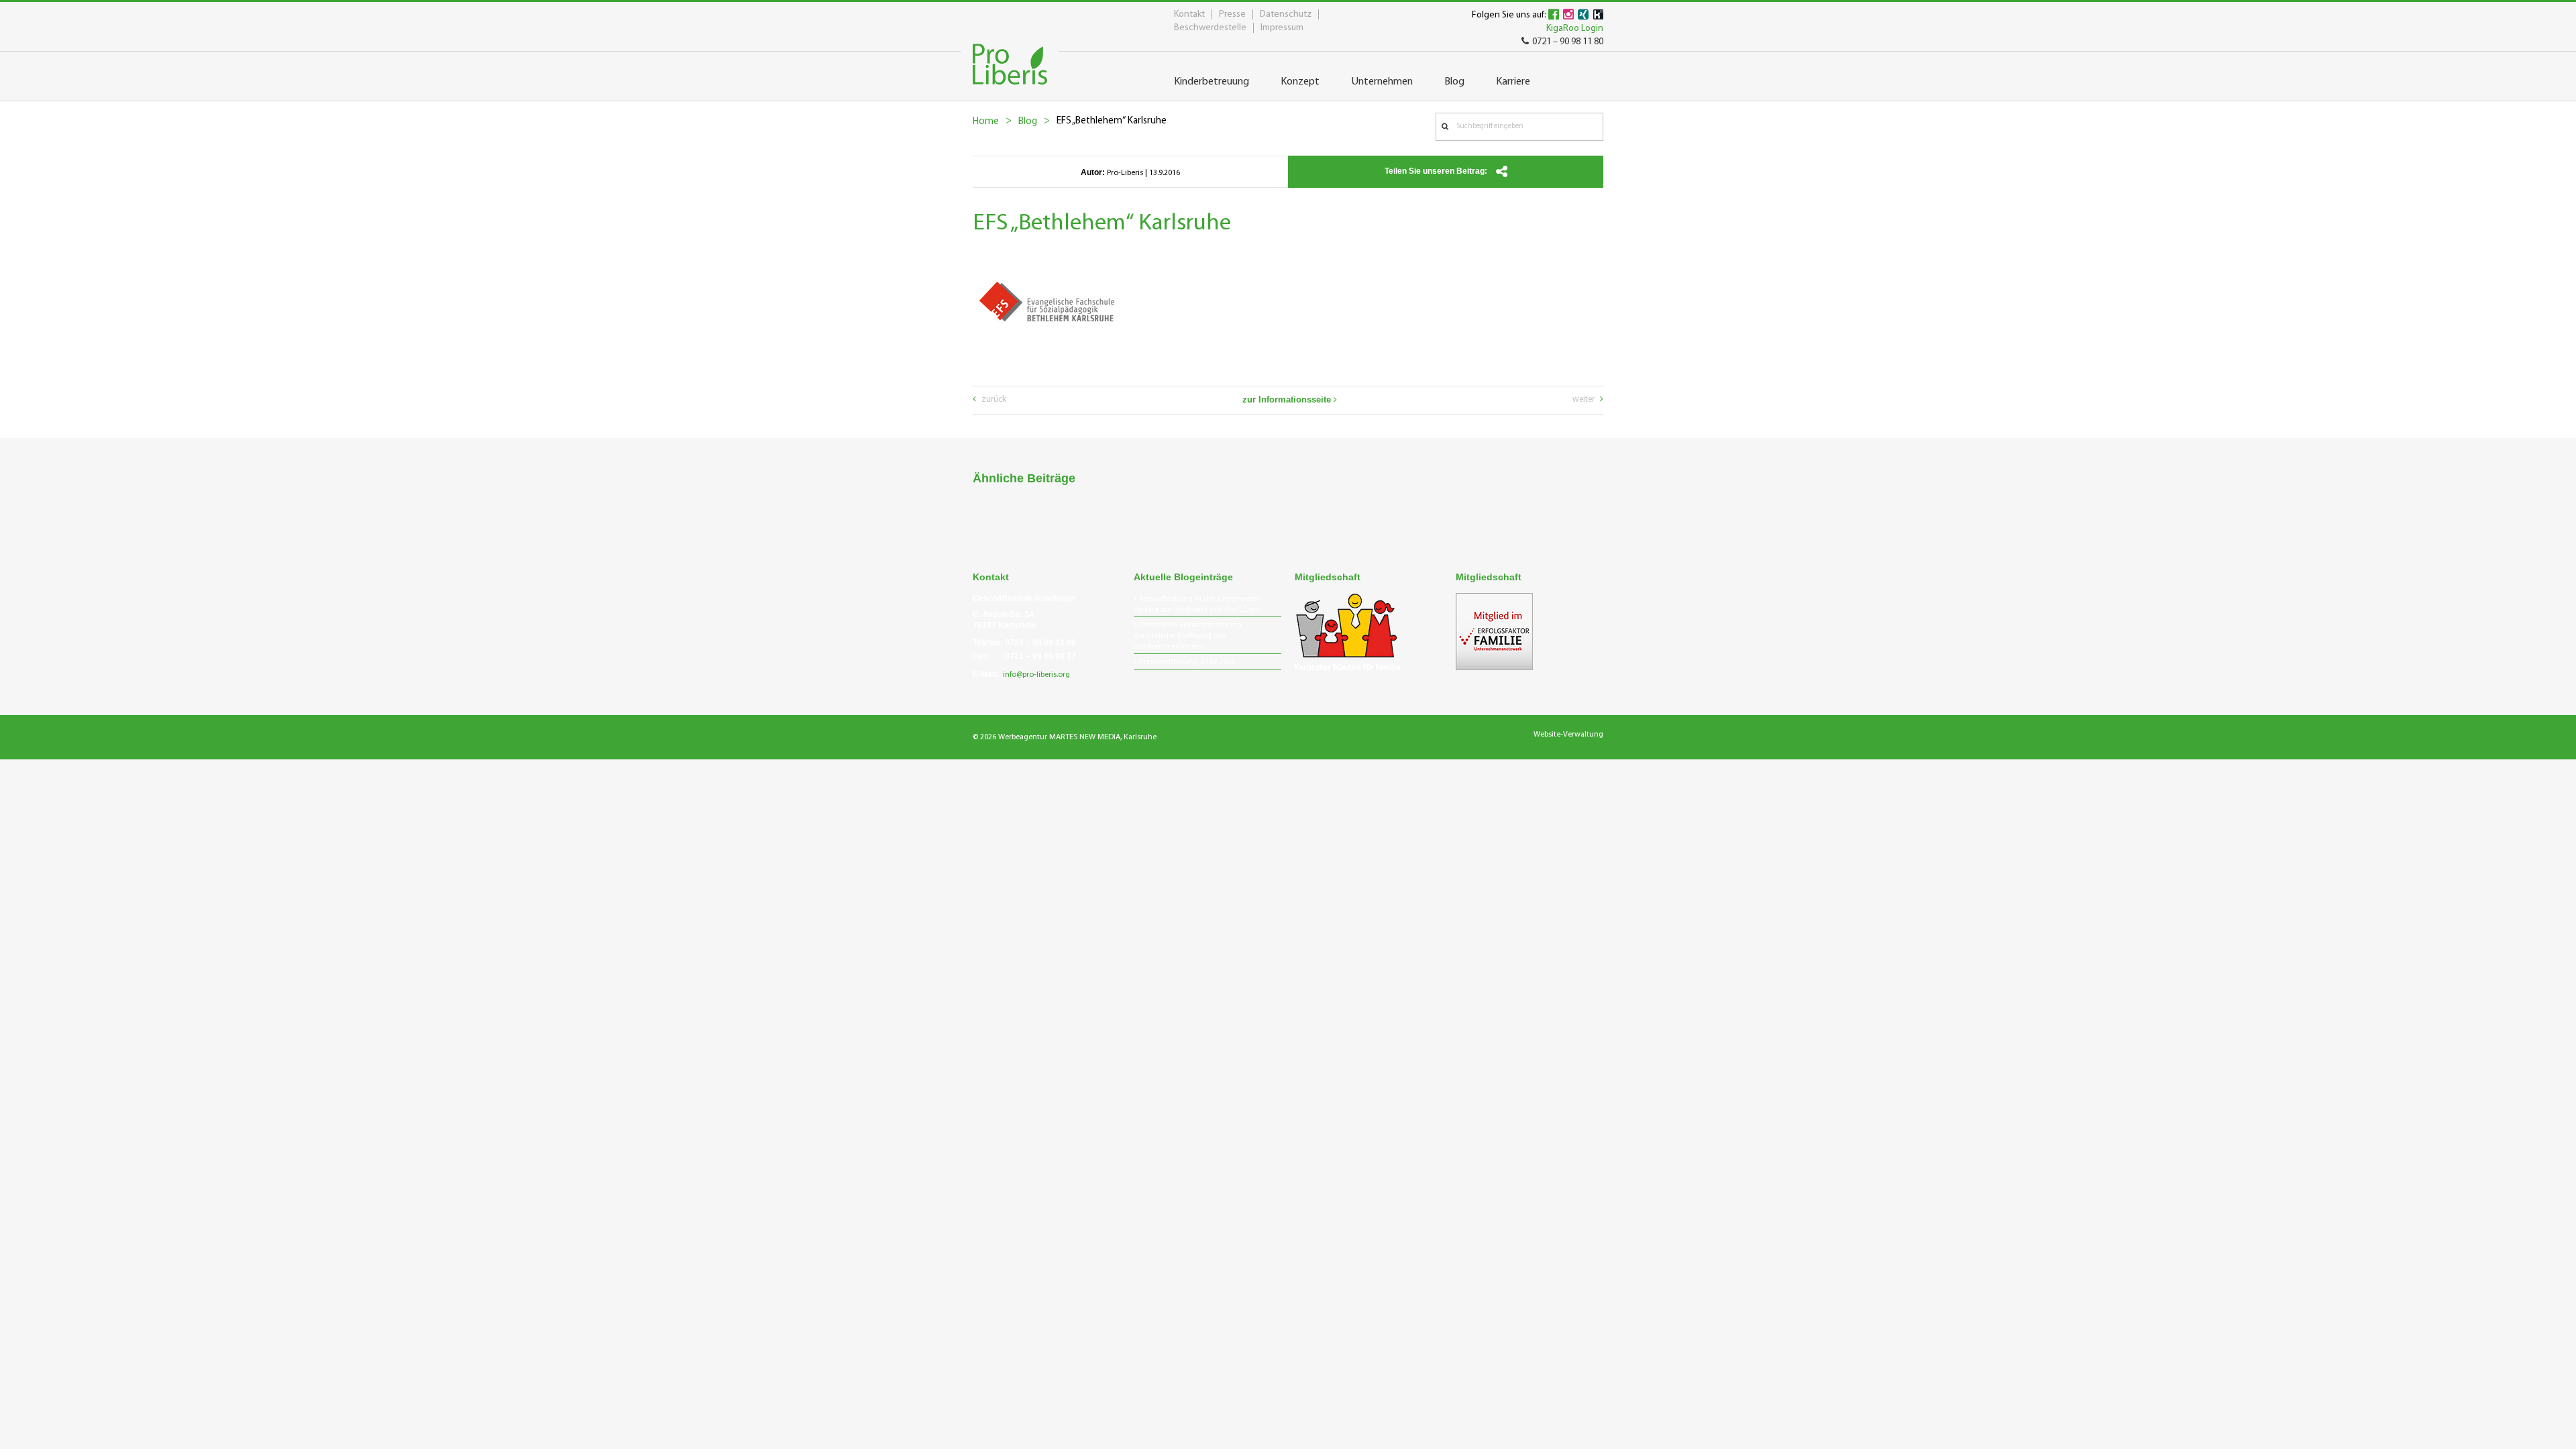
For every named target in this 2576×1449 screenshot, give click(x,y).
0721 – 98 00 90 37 (1040, 656)
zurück (993, 399)
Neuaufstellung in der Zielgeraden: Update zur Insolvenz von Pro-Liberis (1197, 604)
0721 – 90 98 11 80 (1568, 42)
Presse (1232, 14)
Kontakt (1189, 14)
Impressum (1282, 28)
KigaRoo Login (1575, 29)
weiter (1585, 399)
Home (986, 122)
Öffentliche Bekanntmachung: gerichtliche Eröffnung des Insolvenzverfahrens (1188, 636)
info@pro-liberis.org (1036, 675)
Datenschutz (1286, 14)
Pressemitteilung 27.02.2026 (1187, 662)
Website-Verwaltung (1568, 735)
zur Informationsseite (1288, 399)
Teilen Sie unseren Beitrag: (1437, 171)
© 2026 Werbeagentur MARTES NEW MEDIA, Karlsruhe (1065, 737)
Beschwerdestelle (1210, 28)
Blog (1028, 122)
